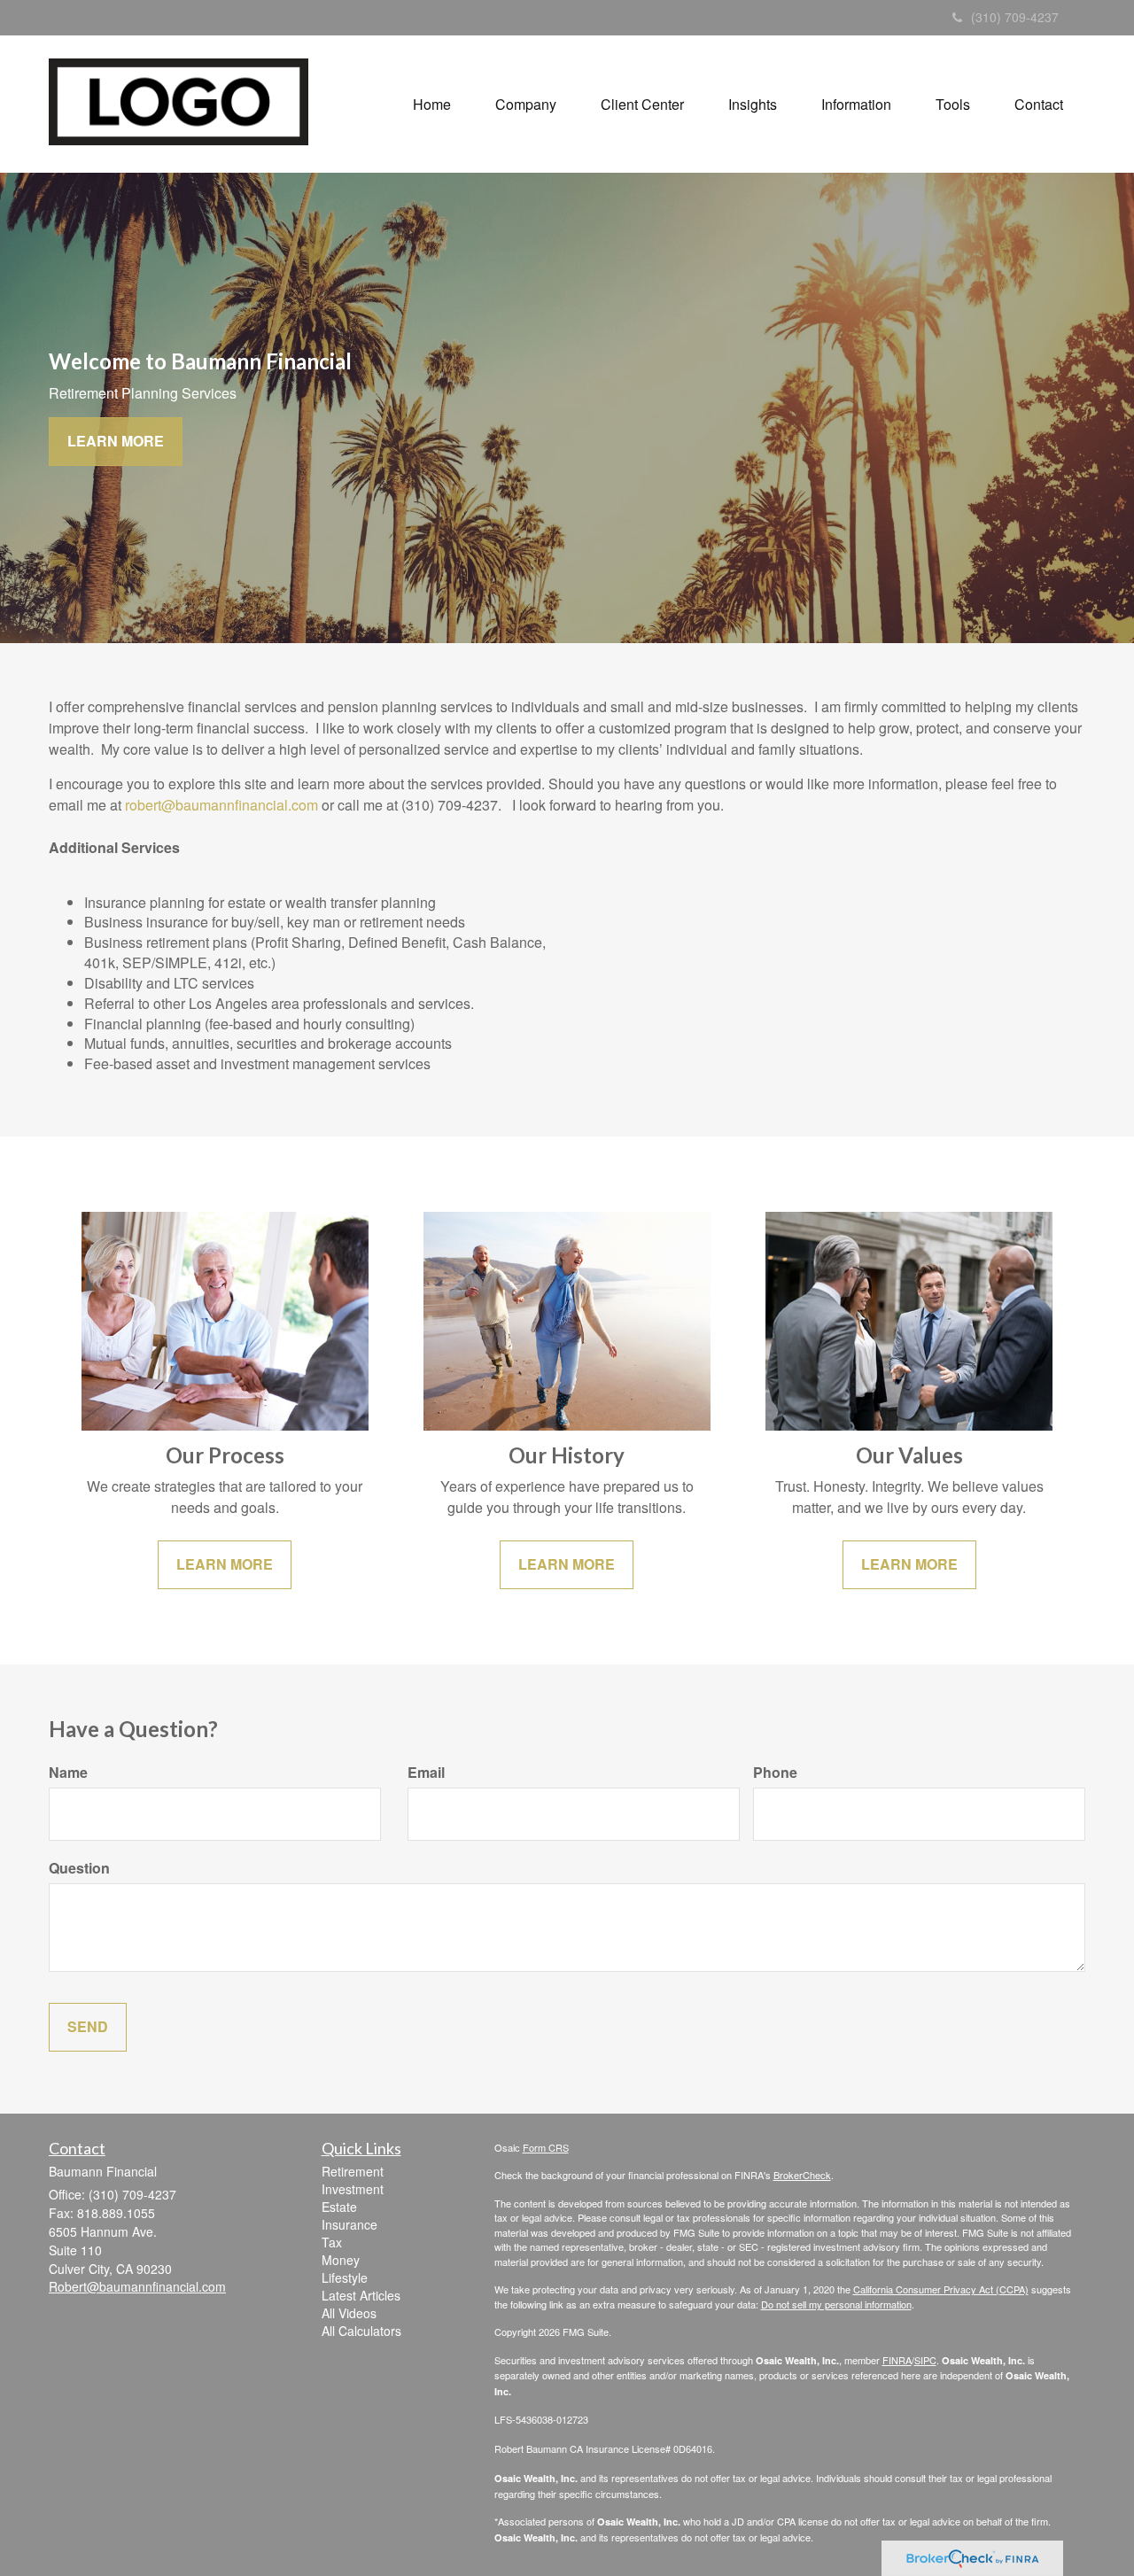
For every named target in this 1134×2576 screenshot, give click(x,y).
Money (341, 2260)
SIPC (925, 2360)
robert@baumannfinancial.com (221, 805)
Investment (353, 2189)
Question (79, 1868)
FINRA (897, 2360)
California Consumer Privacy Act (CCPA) (941, 2289)
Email (426, 1773)
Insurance (350, 2224)
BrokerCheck (802, 2175)
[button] (526, 105)
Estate (339, 2207)
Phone (775, 1773)
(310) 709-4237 (1015, 17)
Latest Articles (361, 2295)
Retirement (353, 2171)
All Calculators (361, 2331)
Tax (332, 2242)
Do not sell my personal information (836, 2304)
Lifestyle (345, 2277)
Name (68, 1773)
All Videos (349, 2313)
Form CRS (546, 2147)
